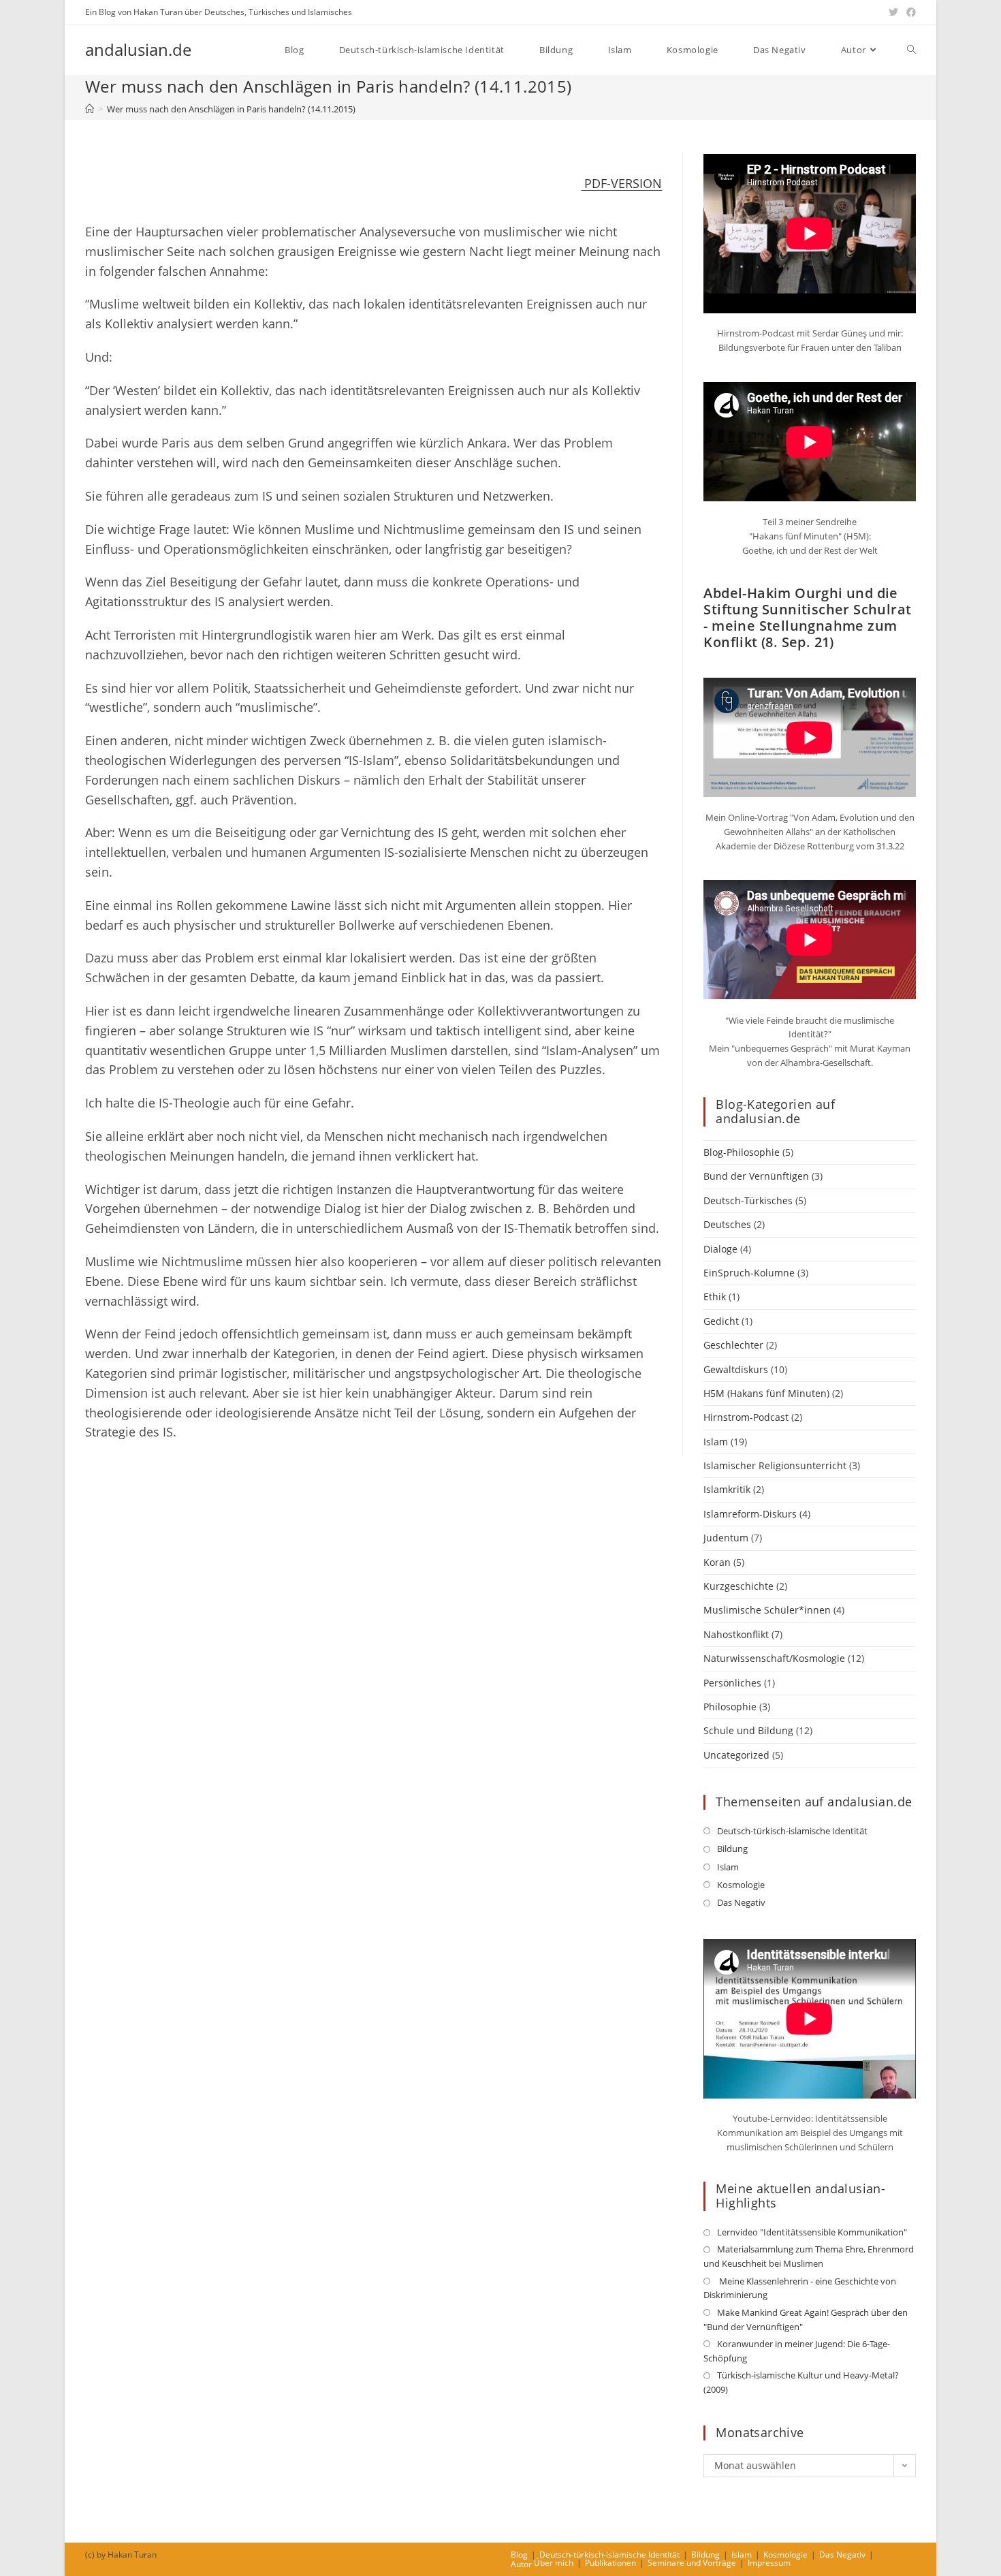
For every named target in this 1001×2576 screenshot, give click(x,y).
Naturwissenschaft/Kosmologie (774, 1658)
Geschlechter (733, 1345)
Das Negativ (741, 1902)
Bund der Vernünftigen (756, 1176)
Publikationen (610, 2563)
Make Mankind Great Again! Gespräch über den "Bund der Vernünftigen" (806, 2320)
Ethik (715, 1297)
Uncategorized (736, 1755)
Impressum (769, 2563)
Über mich (554, 2563)
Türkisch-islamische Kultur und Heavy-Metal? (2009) (801, 2382)
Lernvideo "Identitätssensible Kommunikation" (812, 2232)
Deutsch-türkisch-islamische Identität (792, 1831)
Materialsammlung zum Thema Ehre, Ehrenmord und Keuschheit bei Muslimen (809, 2256)
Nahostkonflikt (736, 1634)
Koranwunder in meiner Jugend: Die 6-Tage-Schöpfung (797, 2351)
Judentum (726, 1538)
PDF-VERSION (621, 183)
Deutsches (727, 1224)
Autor (521, 2564)
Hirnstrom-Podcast (746, 1417)
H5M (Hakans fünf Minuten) (766, 1393)
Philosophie (730, 1707)
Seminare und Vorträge (692, 2563)
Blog (519, 2555)
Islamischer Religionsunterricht (775, 1465)
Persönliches (732, 1683)
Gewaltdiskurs (736, 1369)
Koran (717, 1562)
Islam (716, 1442)
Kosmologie (741, 1885)
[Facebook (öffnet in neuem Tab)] (909, 12)
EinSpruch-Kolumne (749, 1273)
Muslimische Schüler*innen (767, 1610)
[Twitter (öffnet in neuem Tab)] (893, 12)
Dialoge (720, 1249)
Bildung (732, 1849)
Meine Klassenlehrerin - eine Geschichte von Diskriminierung (800, 2288)
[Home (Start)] (90, 109)
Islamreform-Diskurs (750, 1514)
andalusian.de (138, 49)
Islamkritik (727, 1489)
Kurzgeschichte (738, 1586)
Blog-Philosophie (742, 1152)
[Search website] (911, 50)
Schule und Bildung (748, 1730)
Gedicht (721, 1321)
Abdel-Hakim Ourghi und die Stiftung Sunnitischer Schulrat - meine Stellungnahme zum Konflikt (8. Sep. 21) (807, 617)
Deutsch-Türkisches (748, 1200)
